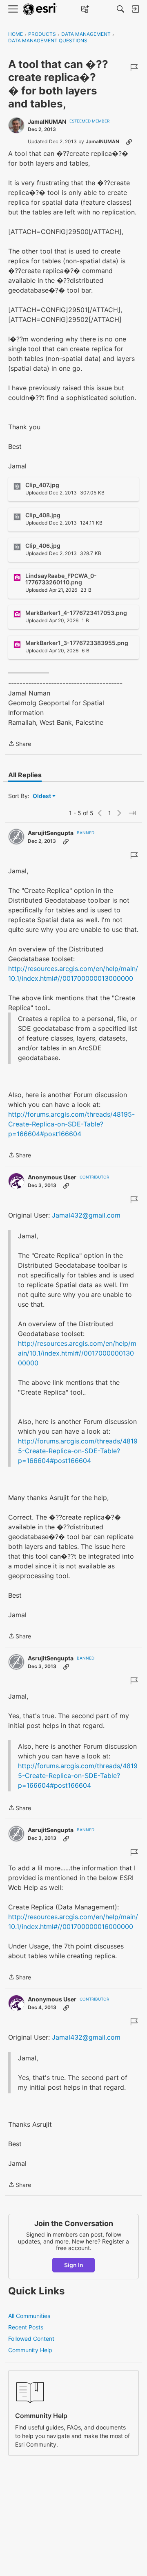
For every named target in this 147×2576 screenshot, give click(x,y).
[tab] (25, 775)
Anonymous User (52, 1177)
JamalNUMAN (47, 121)
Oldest (42, 796)
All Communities (29, 2316)
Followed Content (31, 2339)
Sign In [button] (74, 2265)
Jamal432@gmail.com (86, 1215)
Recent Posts (26, 2327)
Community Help (30, 2350)
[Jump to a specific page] (132, 813)
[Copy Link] (129, 142)
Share (20, 744)
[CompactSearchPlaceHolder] (120, 9)
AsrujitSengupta (51, 833)
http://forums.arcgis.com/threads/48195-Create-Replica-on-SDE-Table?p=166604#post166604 (71, 1124)
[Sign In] (135, 9)
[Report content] (134, 68)
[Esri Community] (40, 9)
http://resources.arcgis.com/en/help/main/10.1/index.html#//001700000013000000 (77, 1353)
